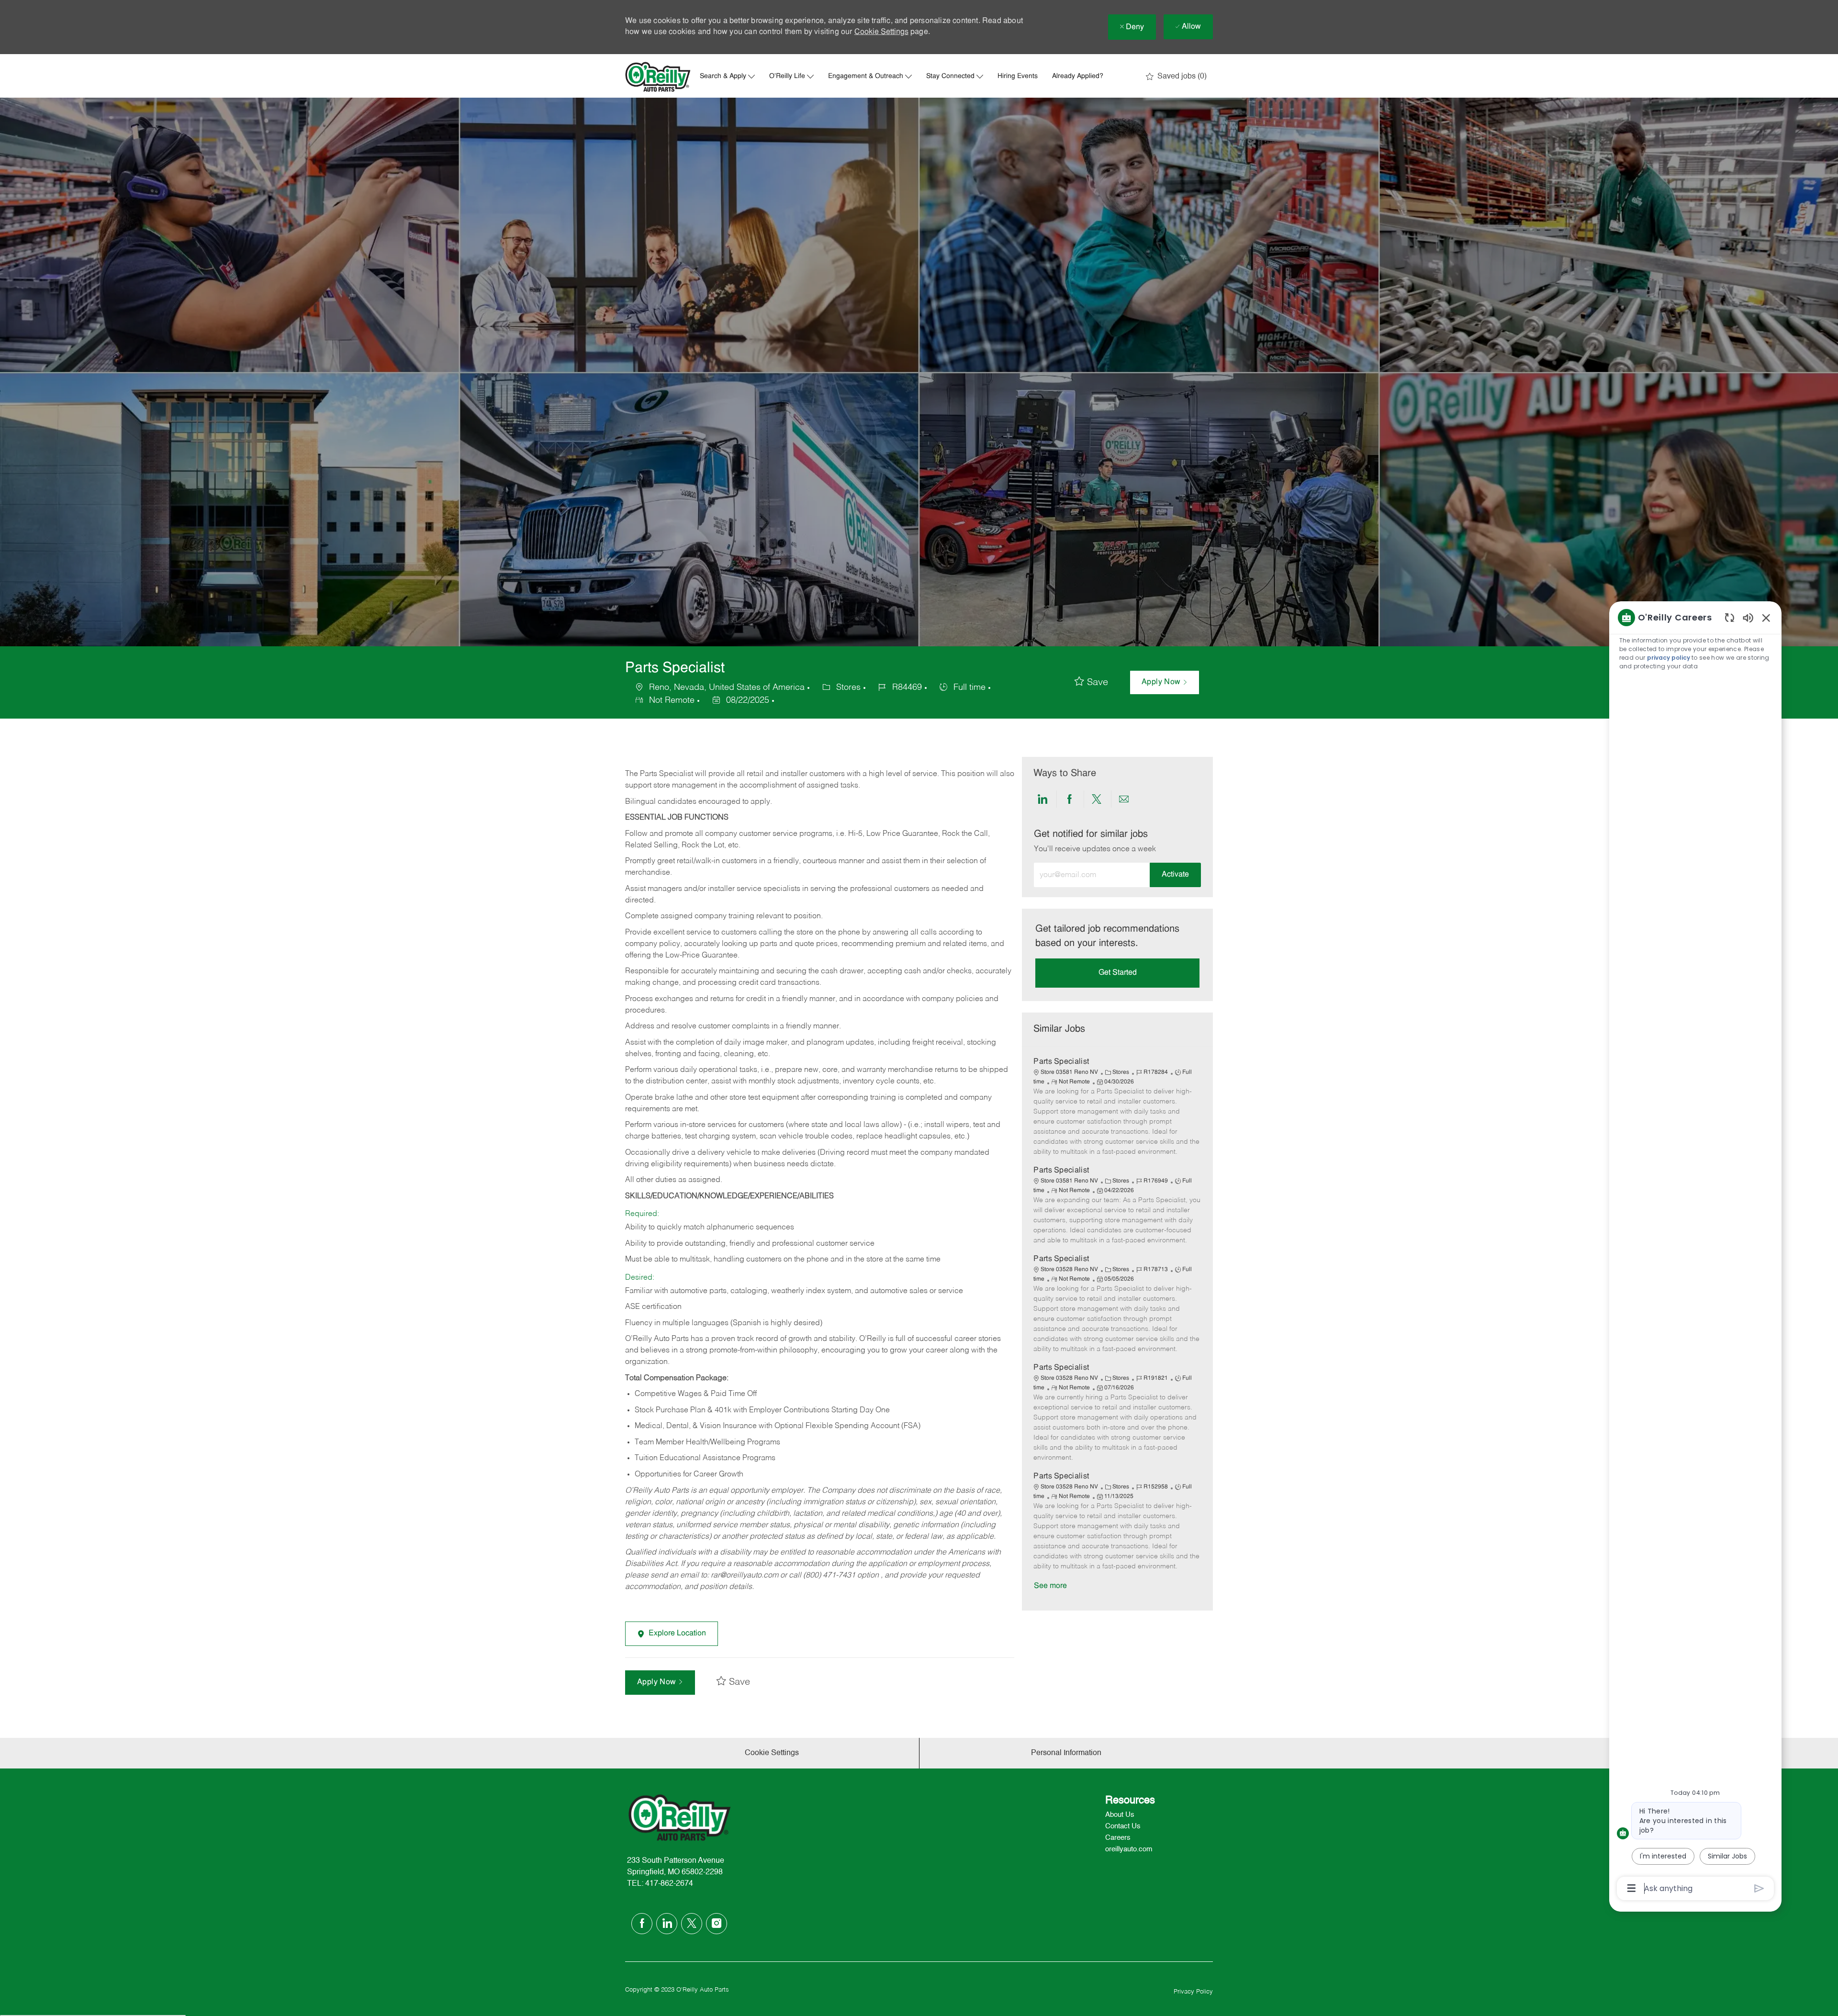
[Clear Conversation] (1730, 617)
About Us (1120, 1815)
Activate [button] (1175, 875)
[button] (1165, 682)
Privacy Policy (1193, 1992)
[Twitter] (692, 1924)
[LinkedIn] (667, 1924)
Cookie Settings (881, 32)
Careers (1118, 1838)
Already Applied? (1078, 77)
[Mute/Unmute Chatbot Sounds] (1748, 617)
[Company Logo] (658, 77)
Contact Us (1123, 1826)
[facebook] (642, 1924)
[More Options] (1631, 1888)
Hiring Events (1018, 77)
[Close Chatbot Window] (1766, 618)
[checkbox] (1091, 683)
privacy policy (1669, 658)
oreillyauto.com (1129, 1849)
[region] (1695, 1252)
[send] (1759, 1888)
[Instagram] (717, 1924)
